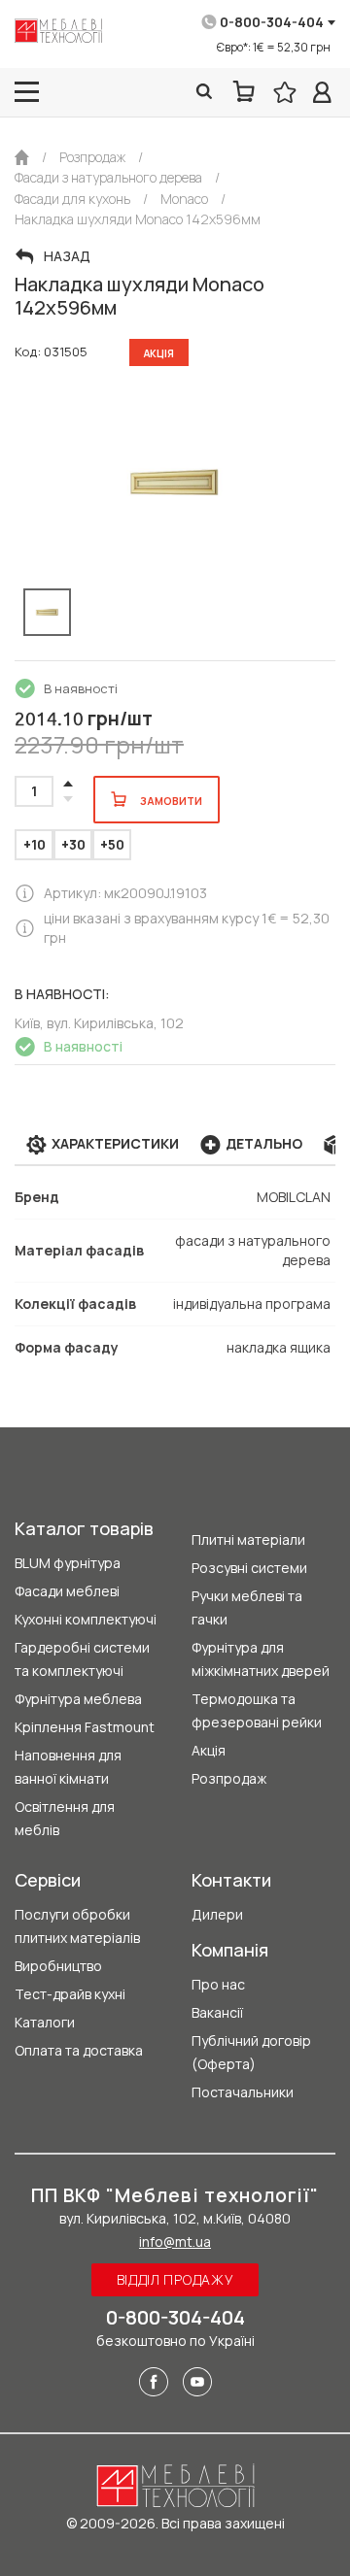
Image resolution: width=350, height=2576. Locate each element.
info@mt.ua (175, 2241)
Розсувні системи (249, 1568)
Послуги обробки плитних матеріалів (77, 1926)
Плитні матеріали (248, 1539)
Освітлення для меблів (65, 1818)
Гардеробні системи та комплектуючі (82, 1659)
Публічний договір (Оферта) (251, 2052)
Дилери (217, 1914)
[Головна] (22, 157)
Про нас (218, 1984)
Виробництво (58, 1966)
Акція (209, 1750)
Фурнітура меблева (78, 1699)
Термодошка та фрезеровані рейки (257, 1710)
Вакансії (217, 2012)
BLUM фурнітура (68, 1563)
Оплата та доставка (79, 2050)
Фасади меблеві (67, 1591)
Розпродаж (229, 1778)
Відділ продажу (175, 2279)
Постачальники (243, 2092)
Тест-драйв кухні (70, 1994)
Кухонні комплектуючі (86, 1619)
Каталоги (45, 2022)
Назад (67, 256)
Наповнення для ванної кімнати (68, 1767)
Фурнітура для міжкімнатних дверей (261, 1659)
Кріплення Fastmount (85, 1727)
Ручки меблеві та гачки (247, 1607)
